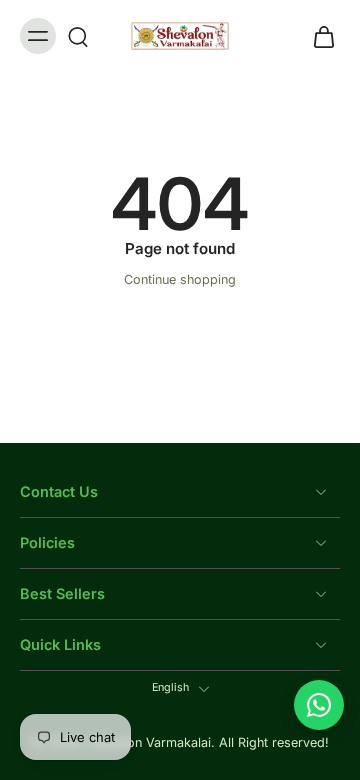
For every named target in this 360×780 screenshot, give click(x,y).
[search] (78, 36)
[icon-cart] (318, 36)
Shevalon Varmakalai (149, 743)
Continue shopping (180, 279)
